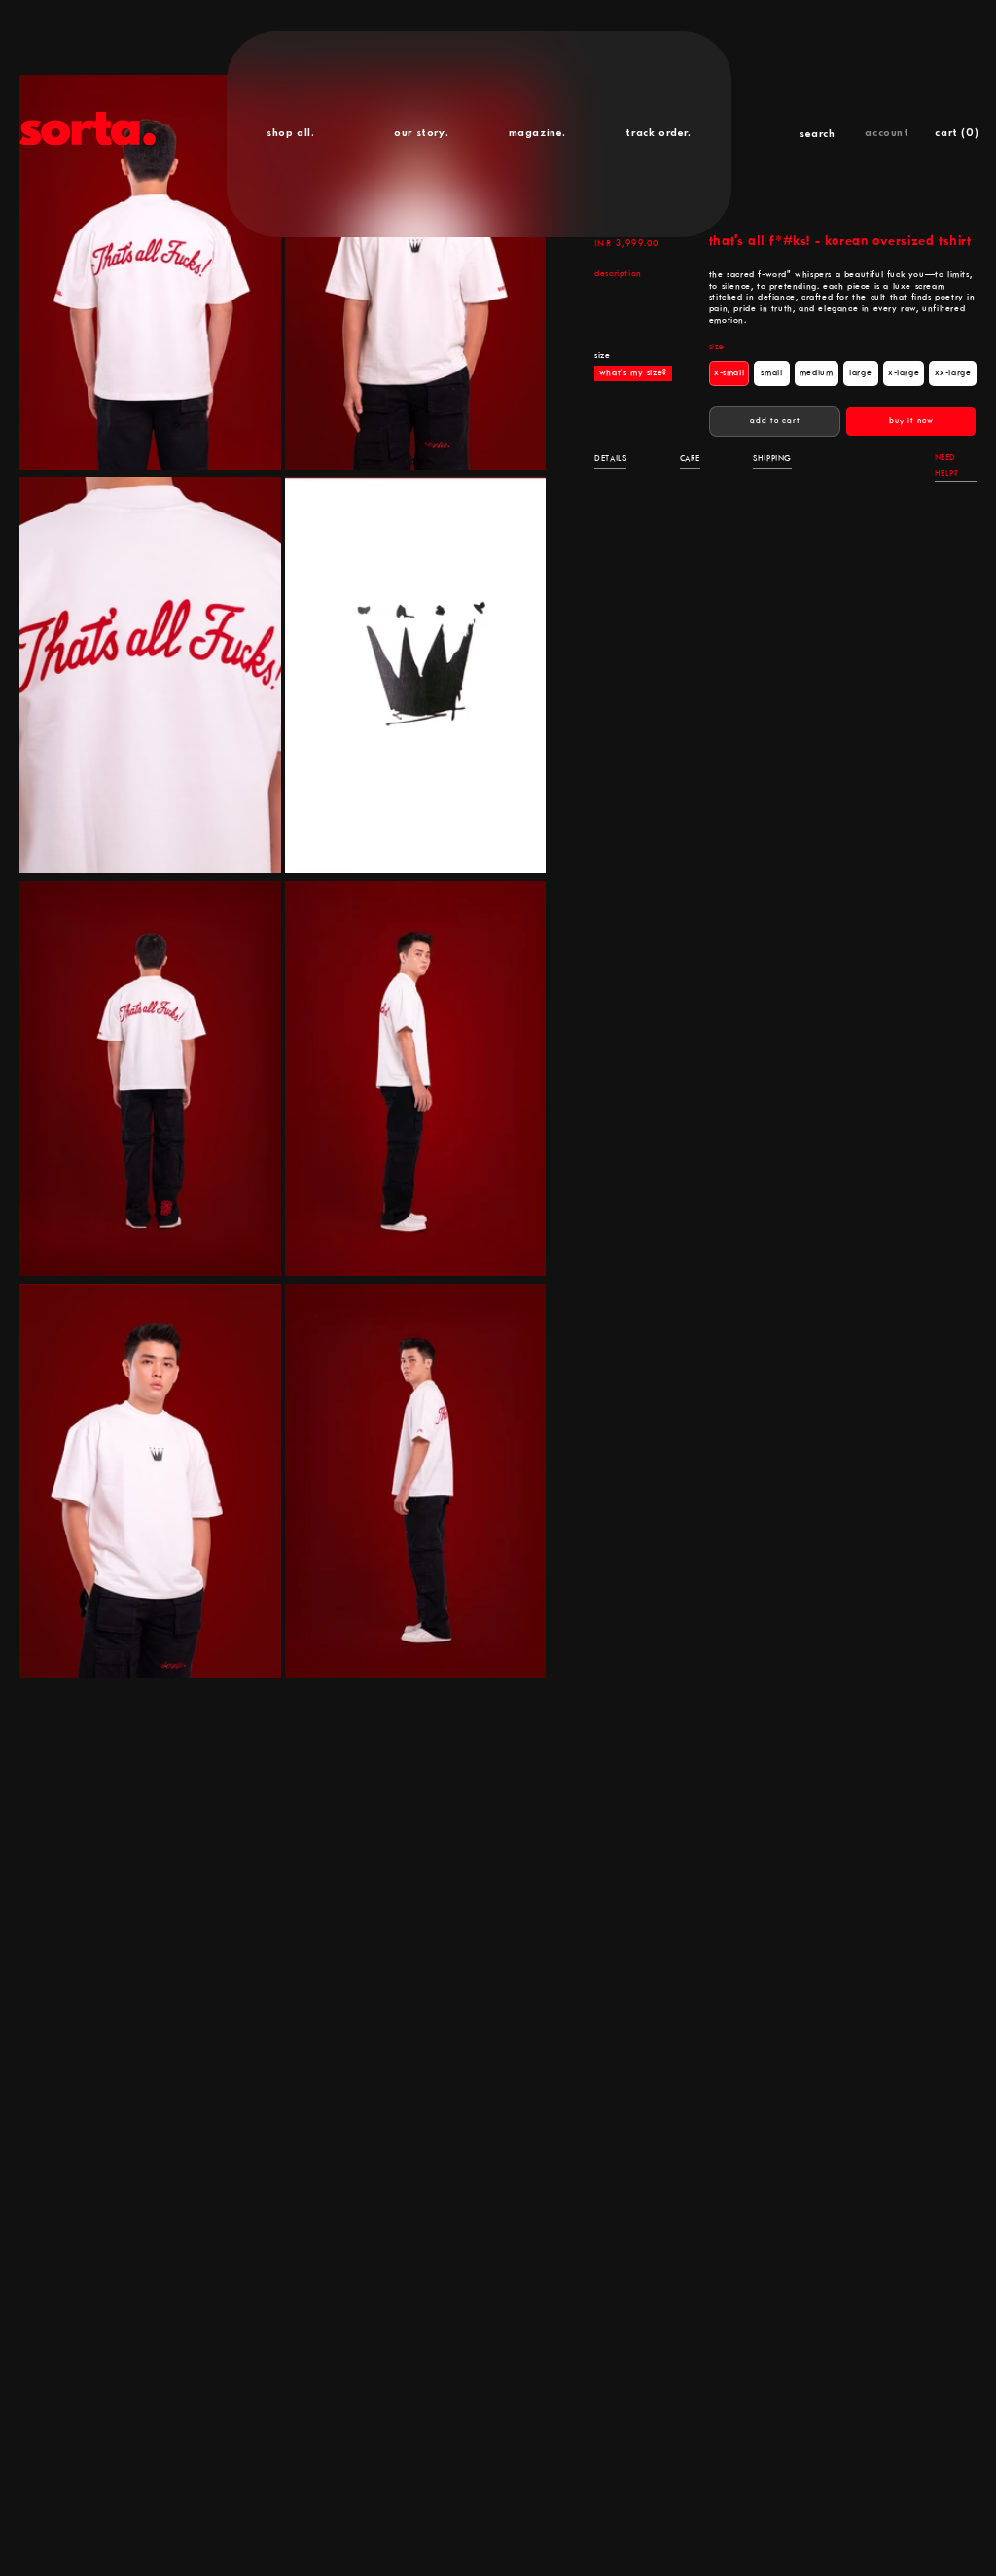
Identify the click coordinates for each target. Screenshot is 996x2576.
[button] (818, 134)
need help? (946, 466)
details (610, 459)
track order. (658, 133)
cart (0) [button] (957, 133)
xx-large (955, 377)
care (690, 459)
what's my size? (633, 373)
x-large (906, 377)
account (887, 133)
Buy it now (911, 421)
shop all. (290, 133)
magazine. (537, 133)
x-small (731, 377)
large (864, 377)
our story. (421, 133)
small (775, 377)
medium (819, 377)
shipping (772, 459)
